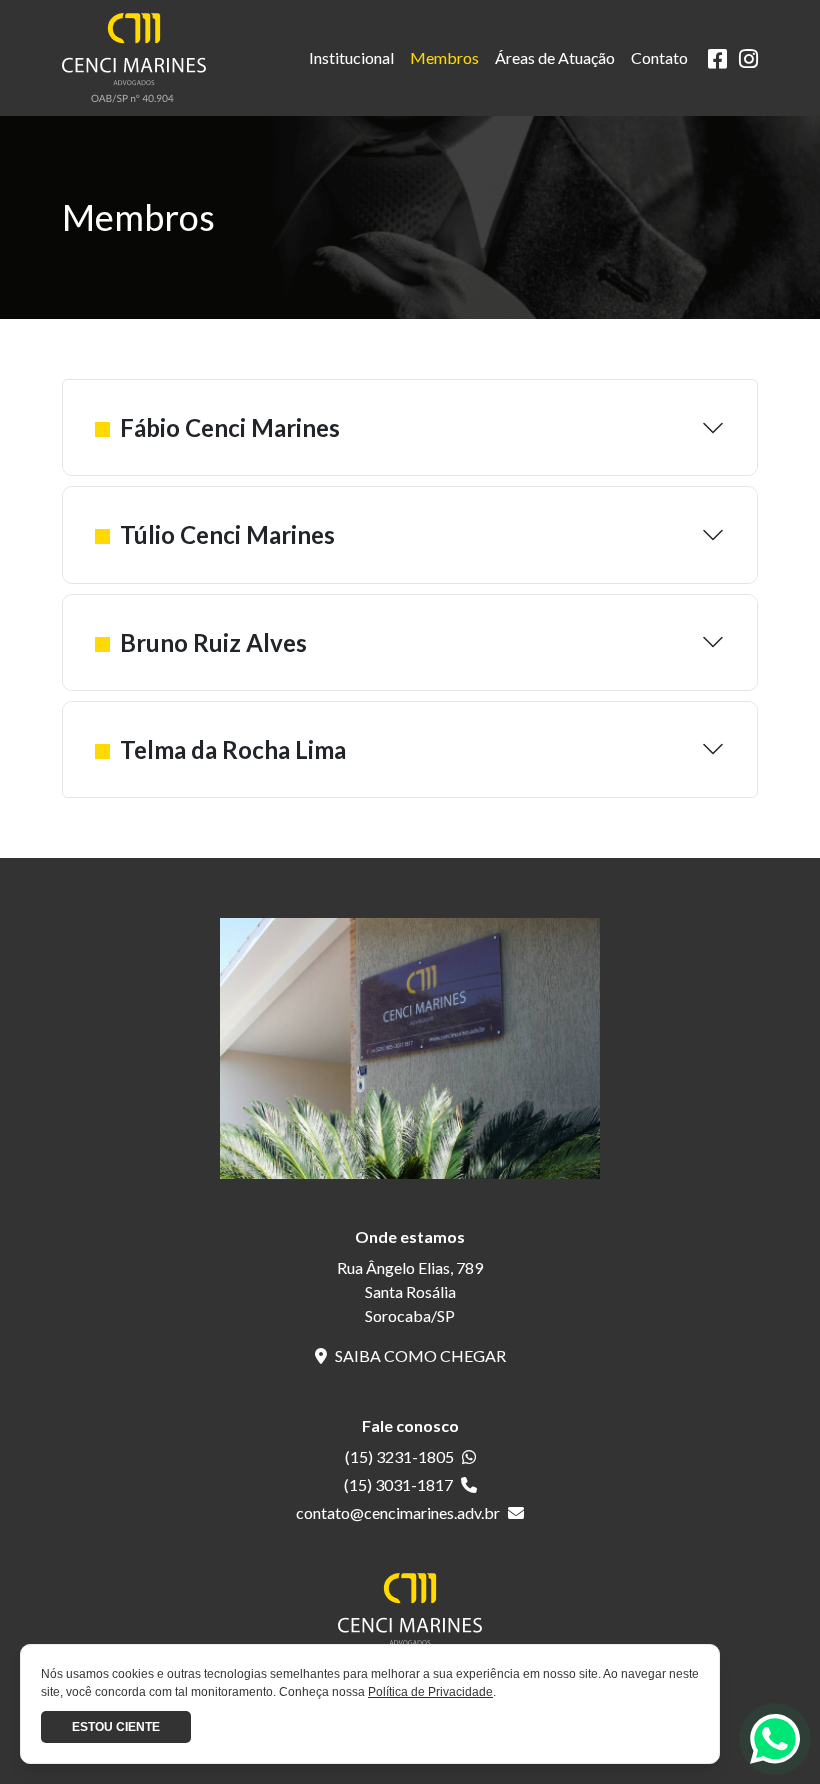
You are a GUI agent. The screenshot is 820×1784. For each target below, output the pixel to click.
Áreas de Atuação (555, 57)
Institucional (351, 57)
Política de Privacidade (430, 1692)
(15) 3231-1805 (399, 1456)
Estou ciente (116, 1727)
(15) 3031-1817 (398, 1484)
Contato (659, 57)
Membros (444, 57)
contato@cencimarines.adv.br (398, 1512)
